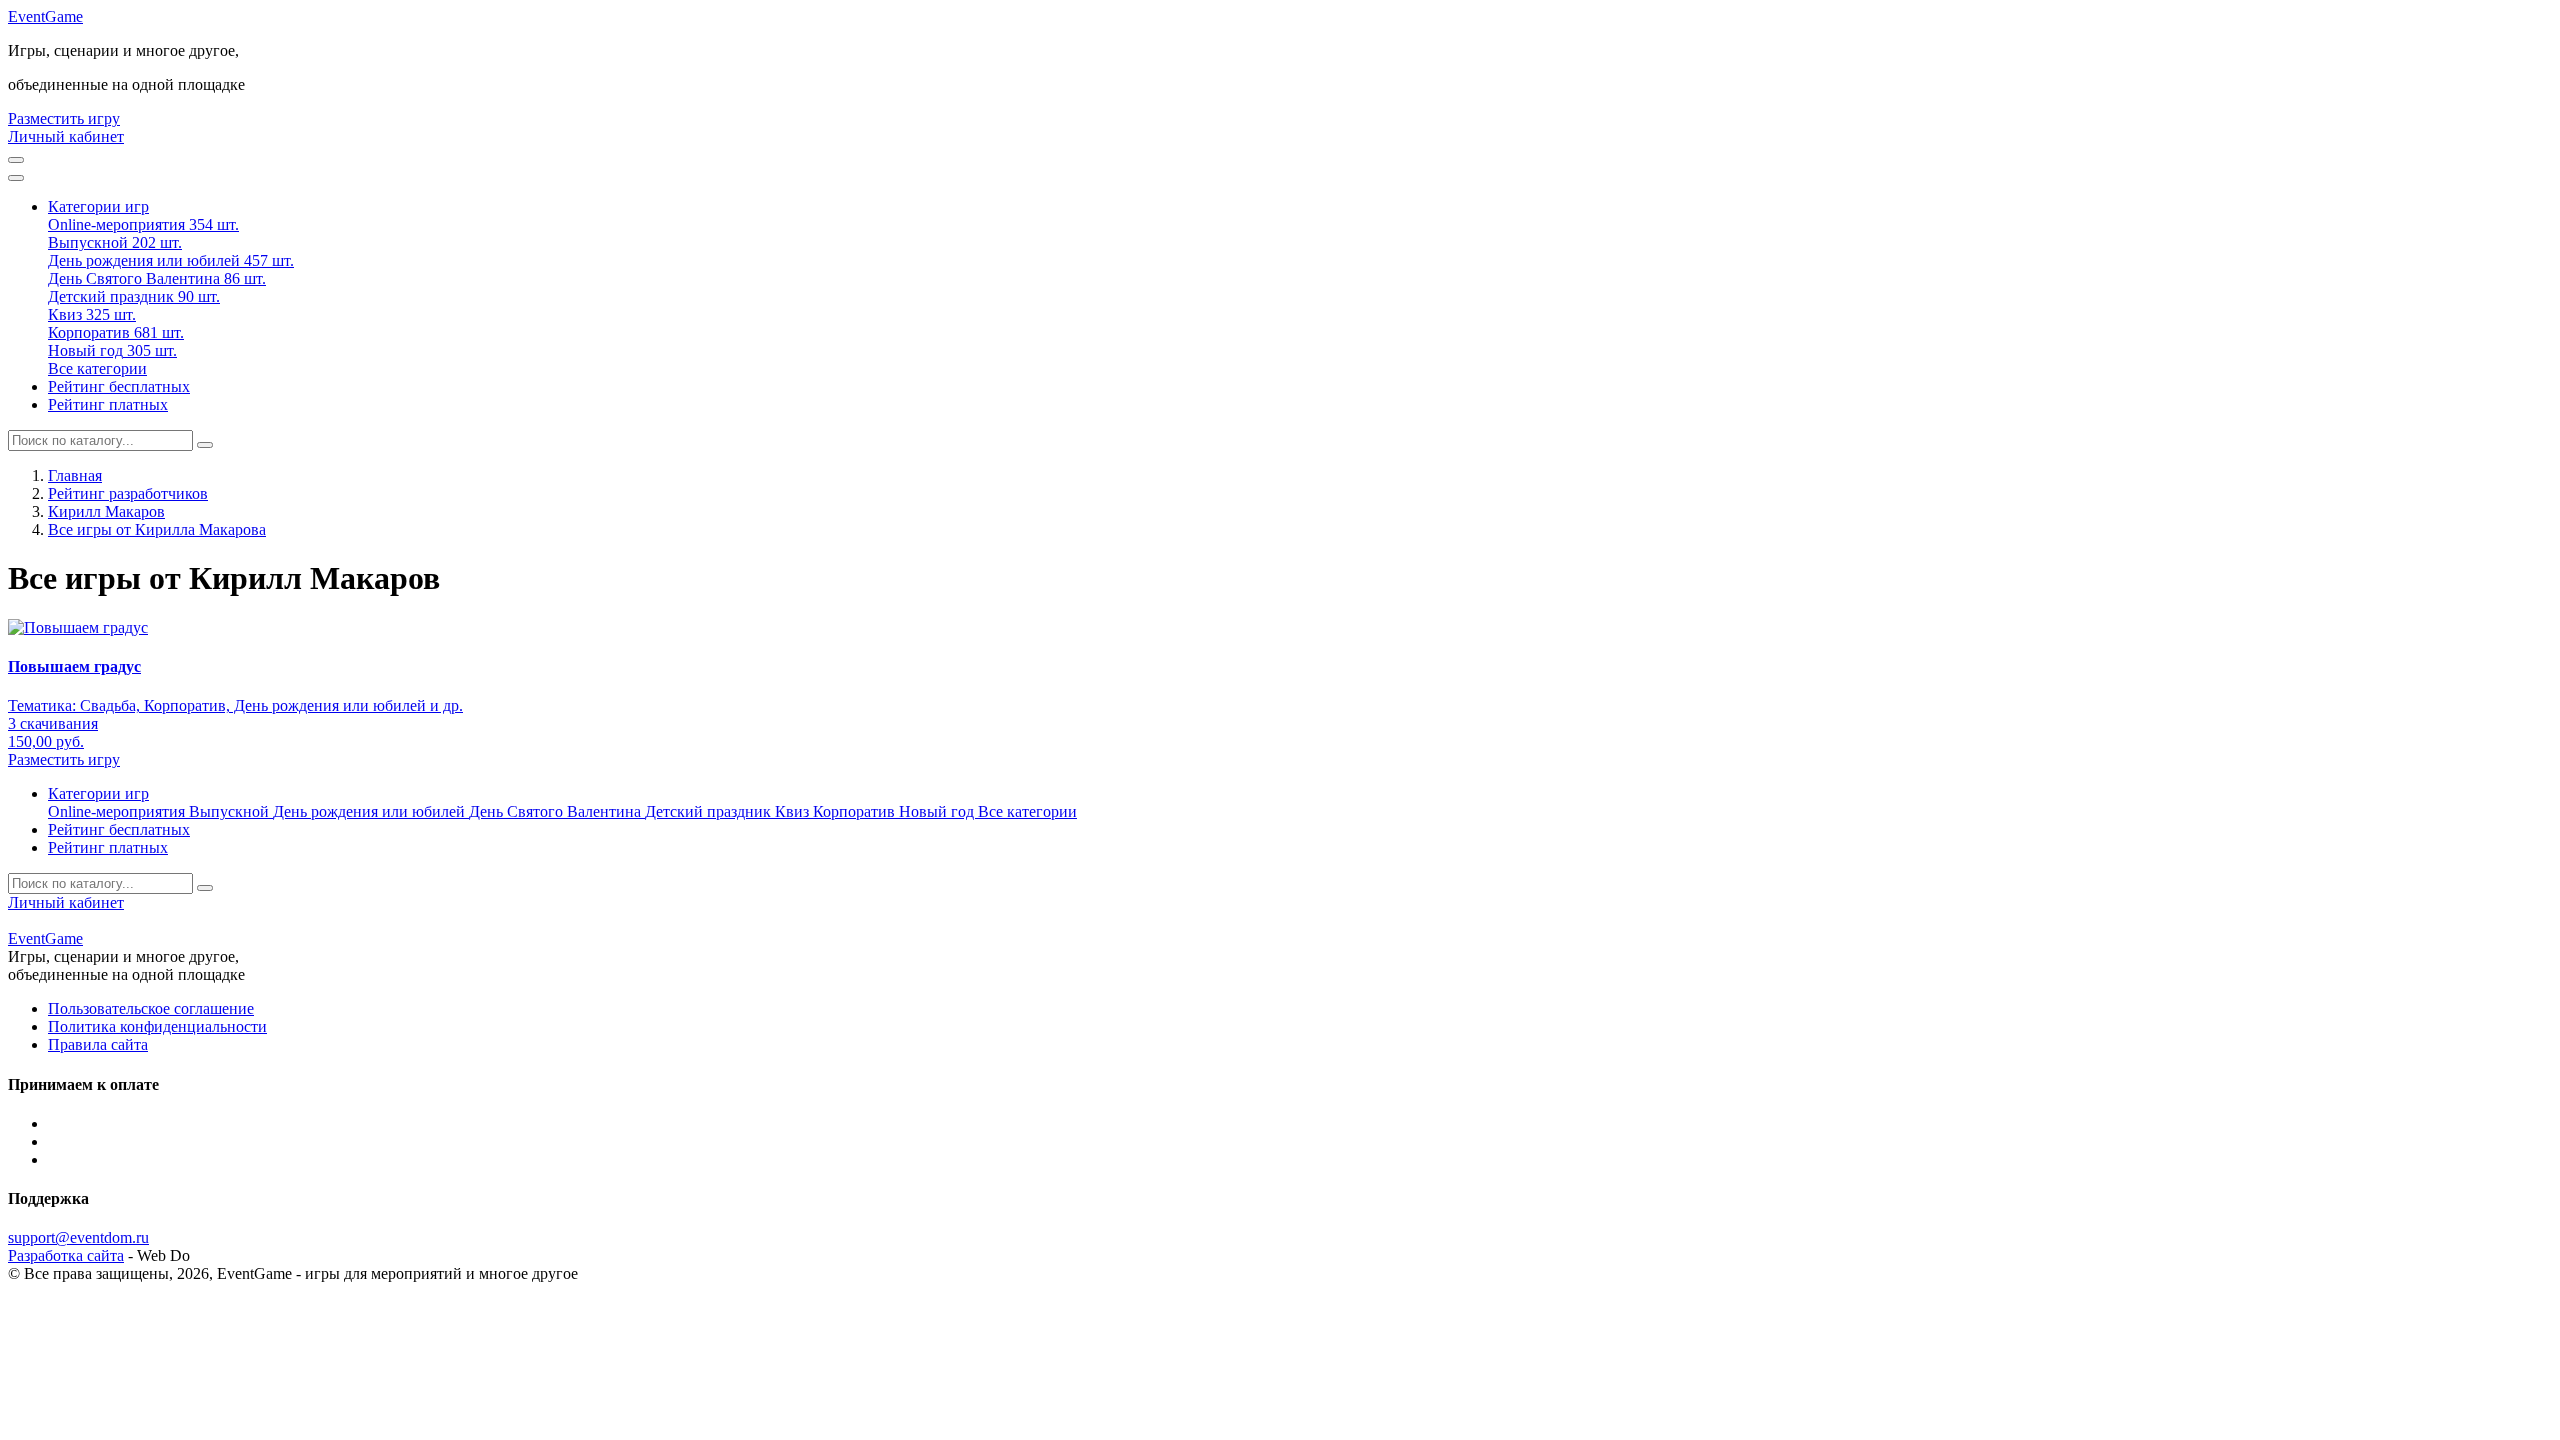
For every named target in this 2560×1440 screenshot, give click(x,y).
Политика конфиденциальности (157, 1026)
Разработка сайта (66, 1255)
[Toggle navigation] (16, 178)
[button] (98, 206)
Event (45, 16)
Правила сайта (98, 1044)
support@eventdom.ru (78, 1237)
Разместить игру (64, 118)
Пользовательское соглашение (151, 1008)
